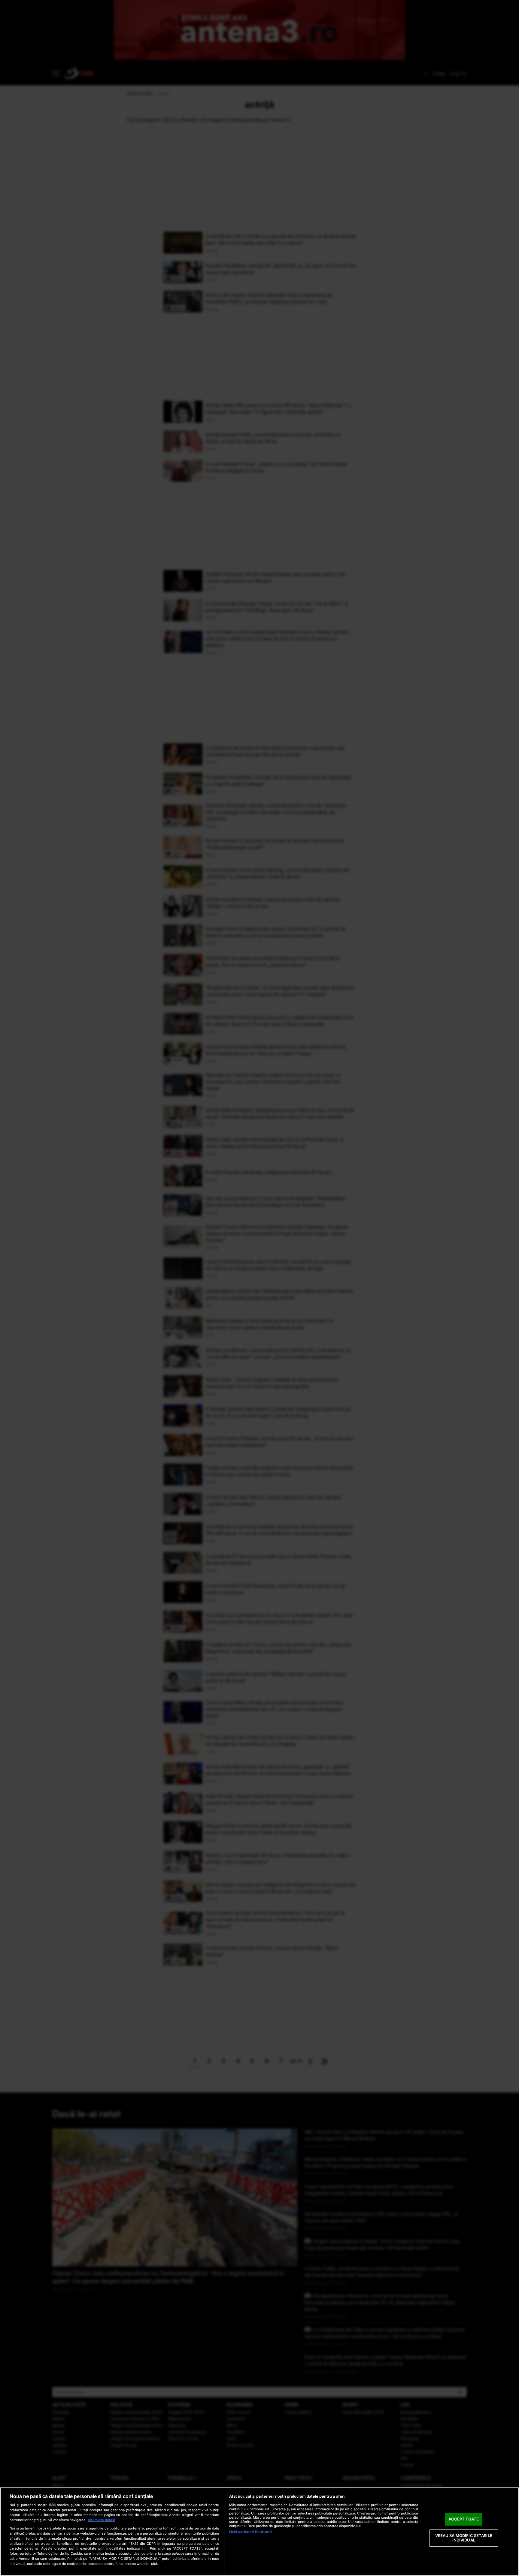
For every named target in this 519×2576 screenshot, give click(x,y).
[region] (259, 2532)
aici (144, 2548)
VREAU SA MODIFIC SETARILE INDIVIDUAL (464, 2538)
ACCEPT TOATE (464, 2519)
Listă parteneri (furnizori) (250, 2532)
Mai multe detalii (101, 2520)
